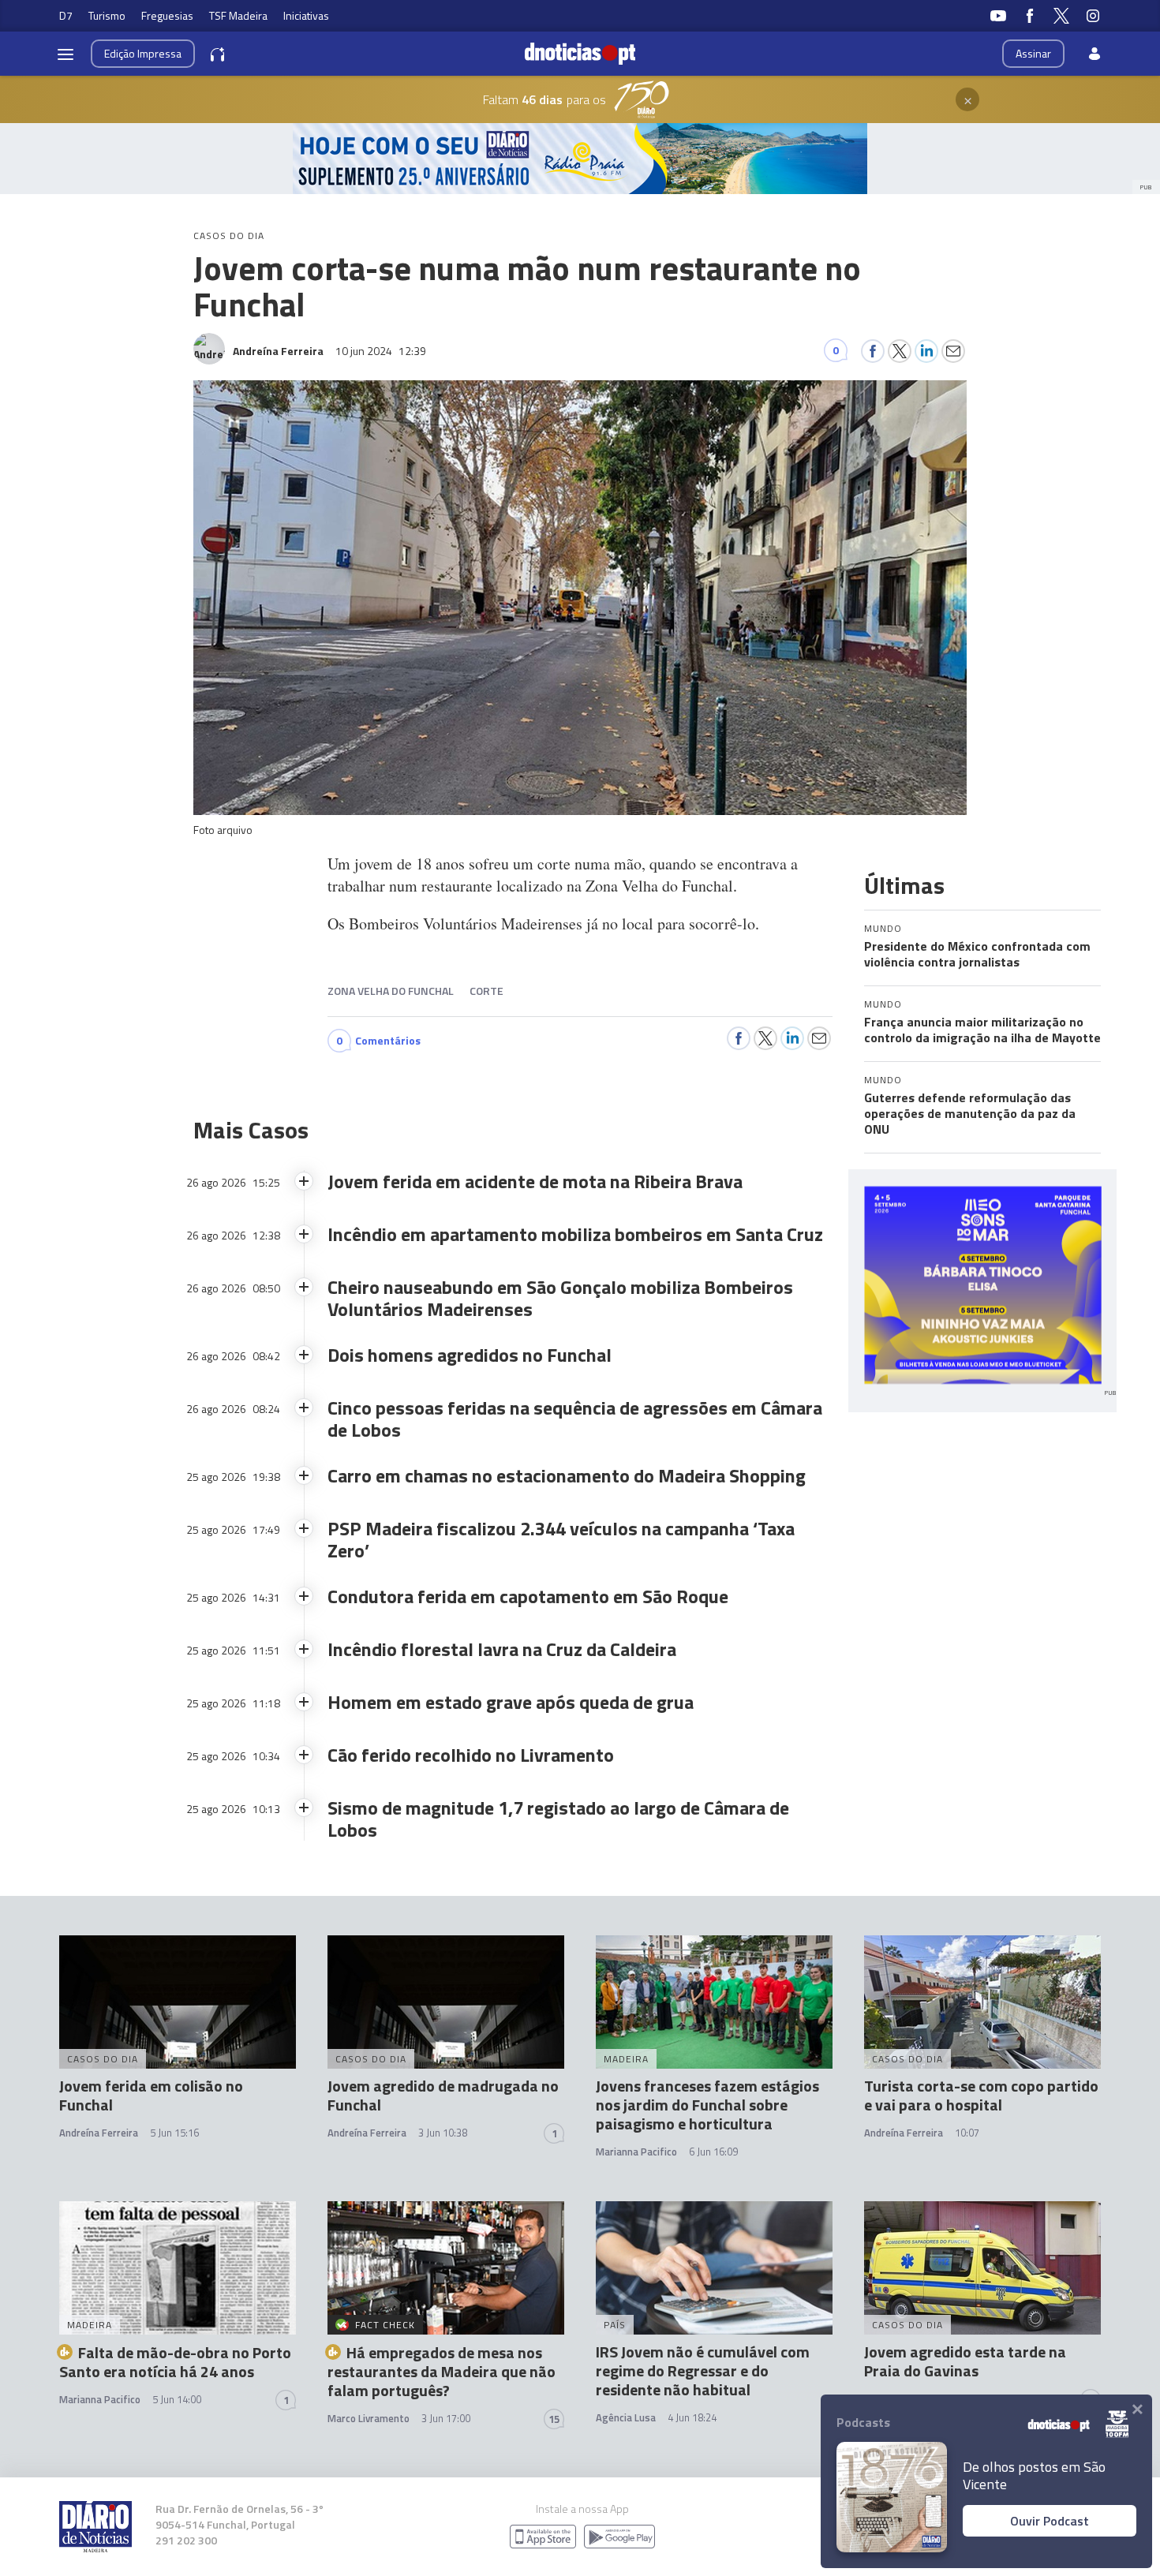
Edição (143, 53)
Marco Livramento (369, 2418)
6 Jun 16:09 (713, 2152)
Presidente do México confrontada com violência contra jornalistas (977, 954)
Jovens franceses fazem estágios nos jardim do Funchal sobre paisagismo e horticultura (707, 2105)
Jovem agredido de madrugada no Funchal (443, 2095)
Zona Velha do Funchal (391, 991)
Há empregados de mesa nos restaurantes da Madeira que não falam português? (442, 2371)
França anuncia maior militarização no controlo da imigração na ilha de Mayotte (982, 1030)
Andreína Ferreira (99, 2133)
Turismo (107, 15)
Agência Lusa (626, 2417)
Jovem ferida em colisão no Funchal (151, 2095)
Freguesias (167, 15)
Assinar (1033, 53)
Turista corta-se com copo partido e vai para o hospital (981, 2095)
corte (486, 991)
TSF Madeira (238, 15)
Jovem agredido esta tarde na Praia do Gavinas (965, 2361)
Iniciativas (306, 15)
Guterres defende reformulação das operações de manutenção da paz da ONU (970, 1113)
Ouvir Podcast (1050, 2521)
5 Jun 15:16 (174, 2133)
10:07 (967, 2133)
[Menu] (65, 54)
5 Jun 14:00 (177, 2399)
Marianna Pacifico (636, 2152)
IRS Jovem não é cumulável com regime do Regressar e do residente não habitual (703, 2370)
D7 (66, 15)
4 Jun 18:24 (692, 2417)
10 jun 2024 (381, 351)
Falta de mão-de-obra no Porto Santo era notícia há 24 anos (175, 2362)
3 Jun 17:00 (446, 2418)
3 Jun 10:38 (443, 2133)
